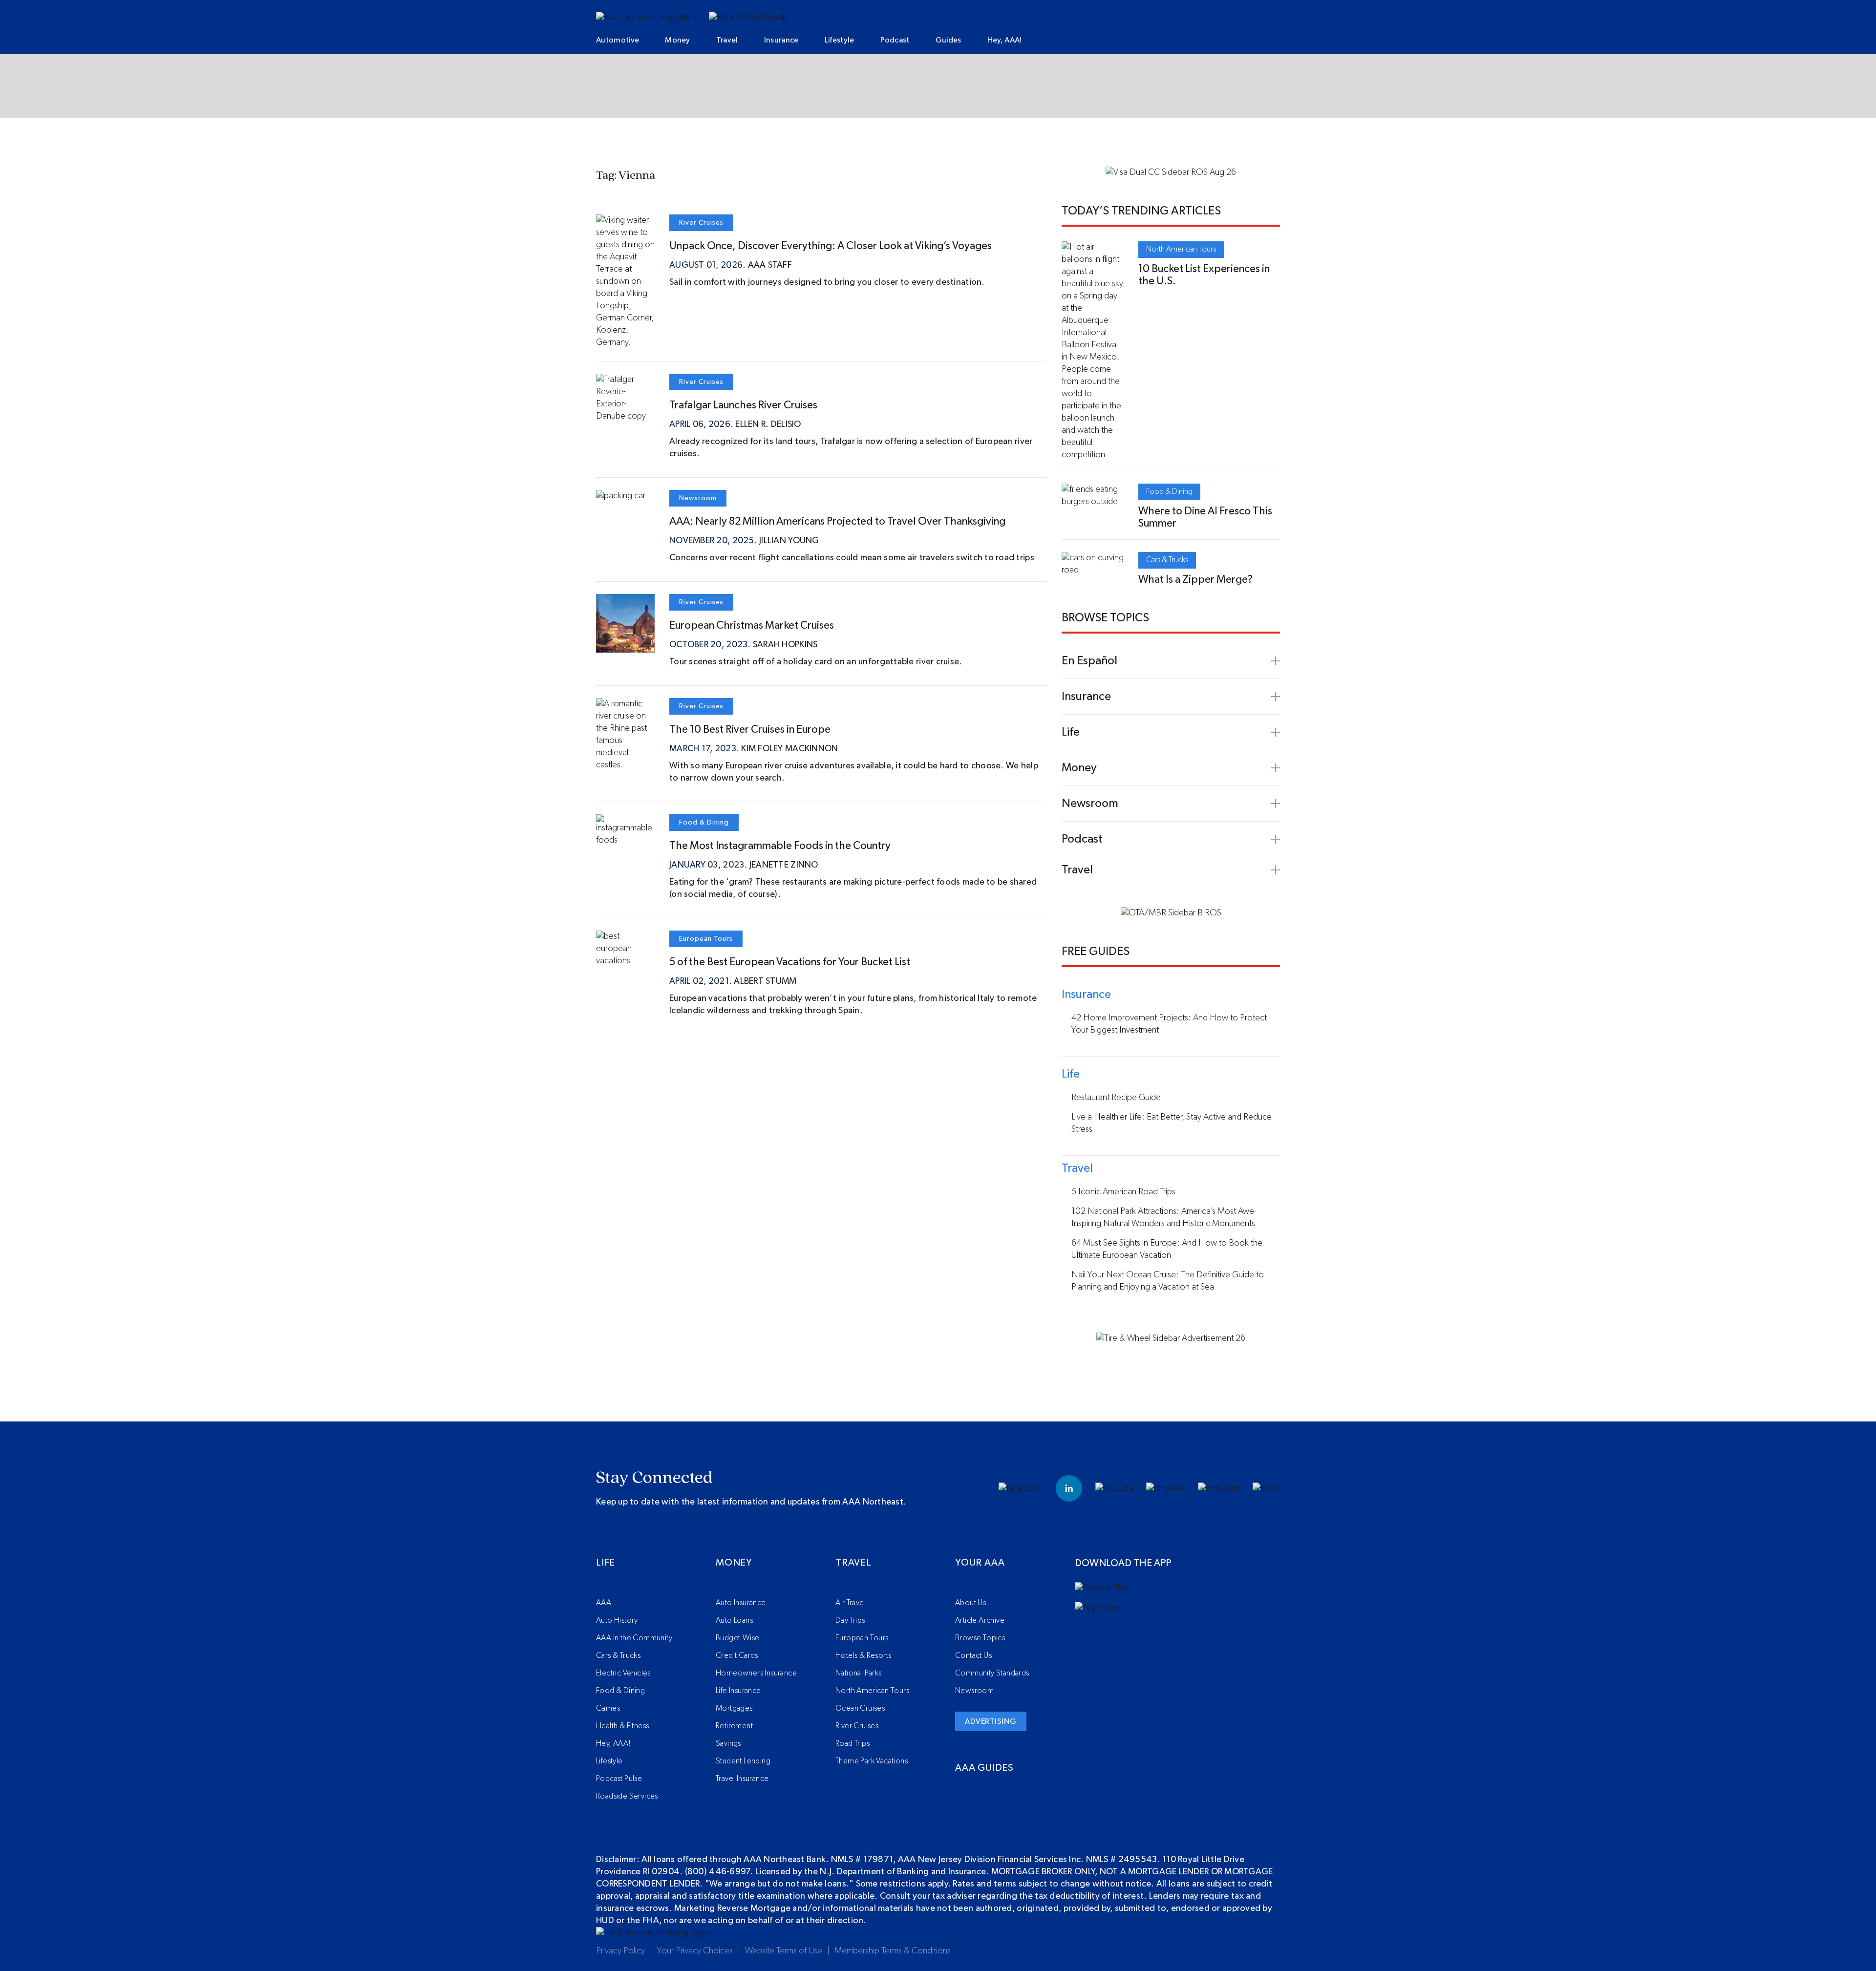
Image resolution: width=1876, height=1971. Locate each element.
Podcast (895, 40)
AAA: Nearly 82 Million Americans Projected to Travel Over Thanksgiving (839, 521)
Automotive (618, 40)
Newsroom (698, 498)
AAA (604, 1603)
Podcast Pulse (619, 1779)
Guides (949, 40)
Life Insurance (738, 1691)
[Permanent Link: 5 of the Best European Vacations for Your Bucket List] (625, 961)
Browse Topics (980, 1638)
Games (608, 1708)
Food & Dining (704, 823)
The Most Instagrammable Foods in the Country (780, 846)
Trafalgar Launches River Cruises (743, 405)
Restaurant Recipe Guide (1116, 1098)
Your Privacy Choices (695, 1951)
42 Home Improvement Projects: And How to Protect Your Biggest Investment (1169, 1024)
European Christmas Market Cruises (752, 625)
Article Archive (980, 1620)
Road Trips (853, 1743)
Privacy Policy (620, 1951)
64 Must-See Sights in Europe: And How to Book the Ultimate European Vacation (1167, 1249)
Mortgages (734, 1708)
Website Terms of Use (784, 1951)
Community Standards (992, 1673)
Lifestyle (840, 40)
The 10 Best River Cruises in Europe (750, 729)
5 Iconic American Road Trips (1123, 1192)
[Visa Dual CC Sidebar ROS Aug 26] (1171, 172)
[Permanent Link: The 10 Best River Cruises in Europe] (625, 765)
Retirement (734, 1726)
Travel (727, 40)
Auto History (617, 1620)
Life (606, 1563)
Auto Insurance (741, 1603)
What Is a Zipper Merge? (1195, 579)
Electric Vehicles (623, 1673)
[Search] (1216, 41)
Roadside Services (627, 1796)
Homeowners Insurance (756, 1673)
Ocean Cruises (860, 1708)
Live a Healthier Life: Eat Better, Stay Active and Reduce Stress (1172, 1123)
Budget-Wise (737, 1638)
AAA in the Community (634, 1638)
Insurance (781, 40)
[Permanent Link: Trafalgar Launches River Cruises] (625, 416)
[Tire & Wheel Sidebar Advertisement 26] (1171, 1338)
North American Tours (1181, 249)
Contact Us (973, 1655)
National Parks (859, 1673)
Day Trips (850, 1620)
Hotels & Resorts (863, 1655)
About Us (970, 1603)
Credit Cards (737, 1655)
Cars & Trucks (1167, 560)
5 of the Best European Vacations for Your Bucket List (790, 962)
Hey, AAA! (1005, 40)
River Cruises (701, 223)
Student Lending (743, 1761)
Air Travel (851, 1603)
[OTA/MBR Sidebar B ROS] (1171, 913)
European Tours (706, 939)
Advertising (991, 1721)
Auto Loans (734, 1620)
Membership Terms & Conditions (893, 1951)
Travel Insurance (742, 1779)
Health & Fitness (622, 1726)
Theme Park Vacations (872, 1761)
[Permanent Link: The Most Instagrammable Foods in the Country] (625, 840)
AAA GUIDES (984, 1768)
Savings (728, 1743)
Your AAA (980, 1563)
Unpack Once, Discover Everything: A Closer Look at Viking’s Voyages (831, 246)
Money (678, 40)
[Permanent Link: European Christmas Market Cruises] (625, 646)
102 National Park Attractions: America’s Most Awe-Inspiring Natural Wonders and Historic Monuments (1164, 1218)
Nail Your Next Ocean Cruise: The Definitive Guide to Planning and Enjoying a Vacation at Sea (1168, 1281)
